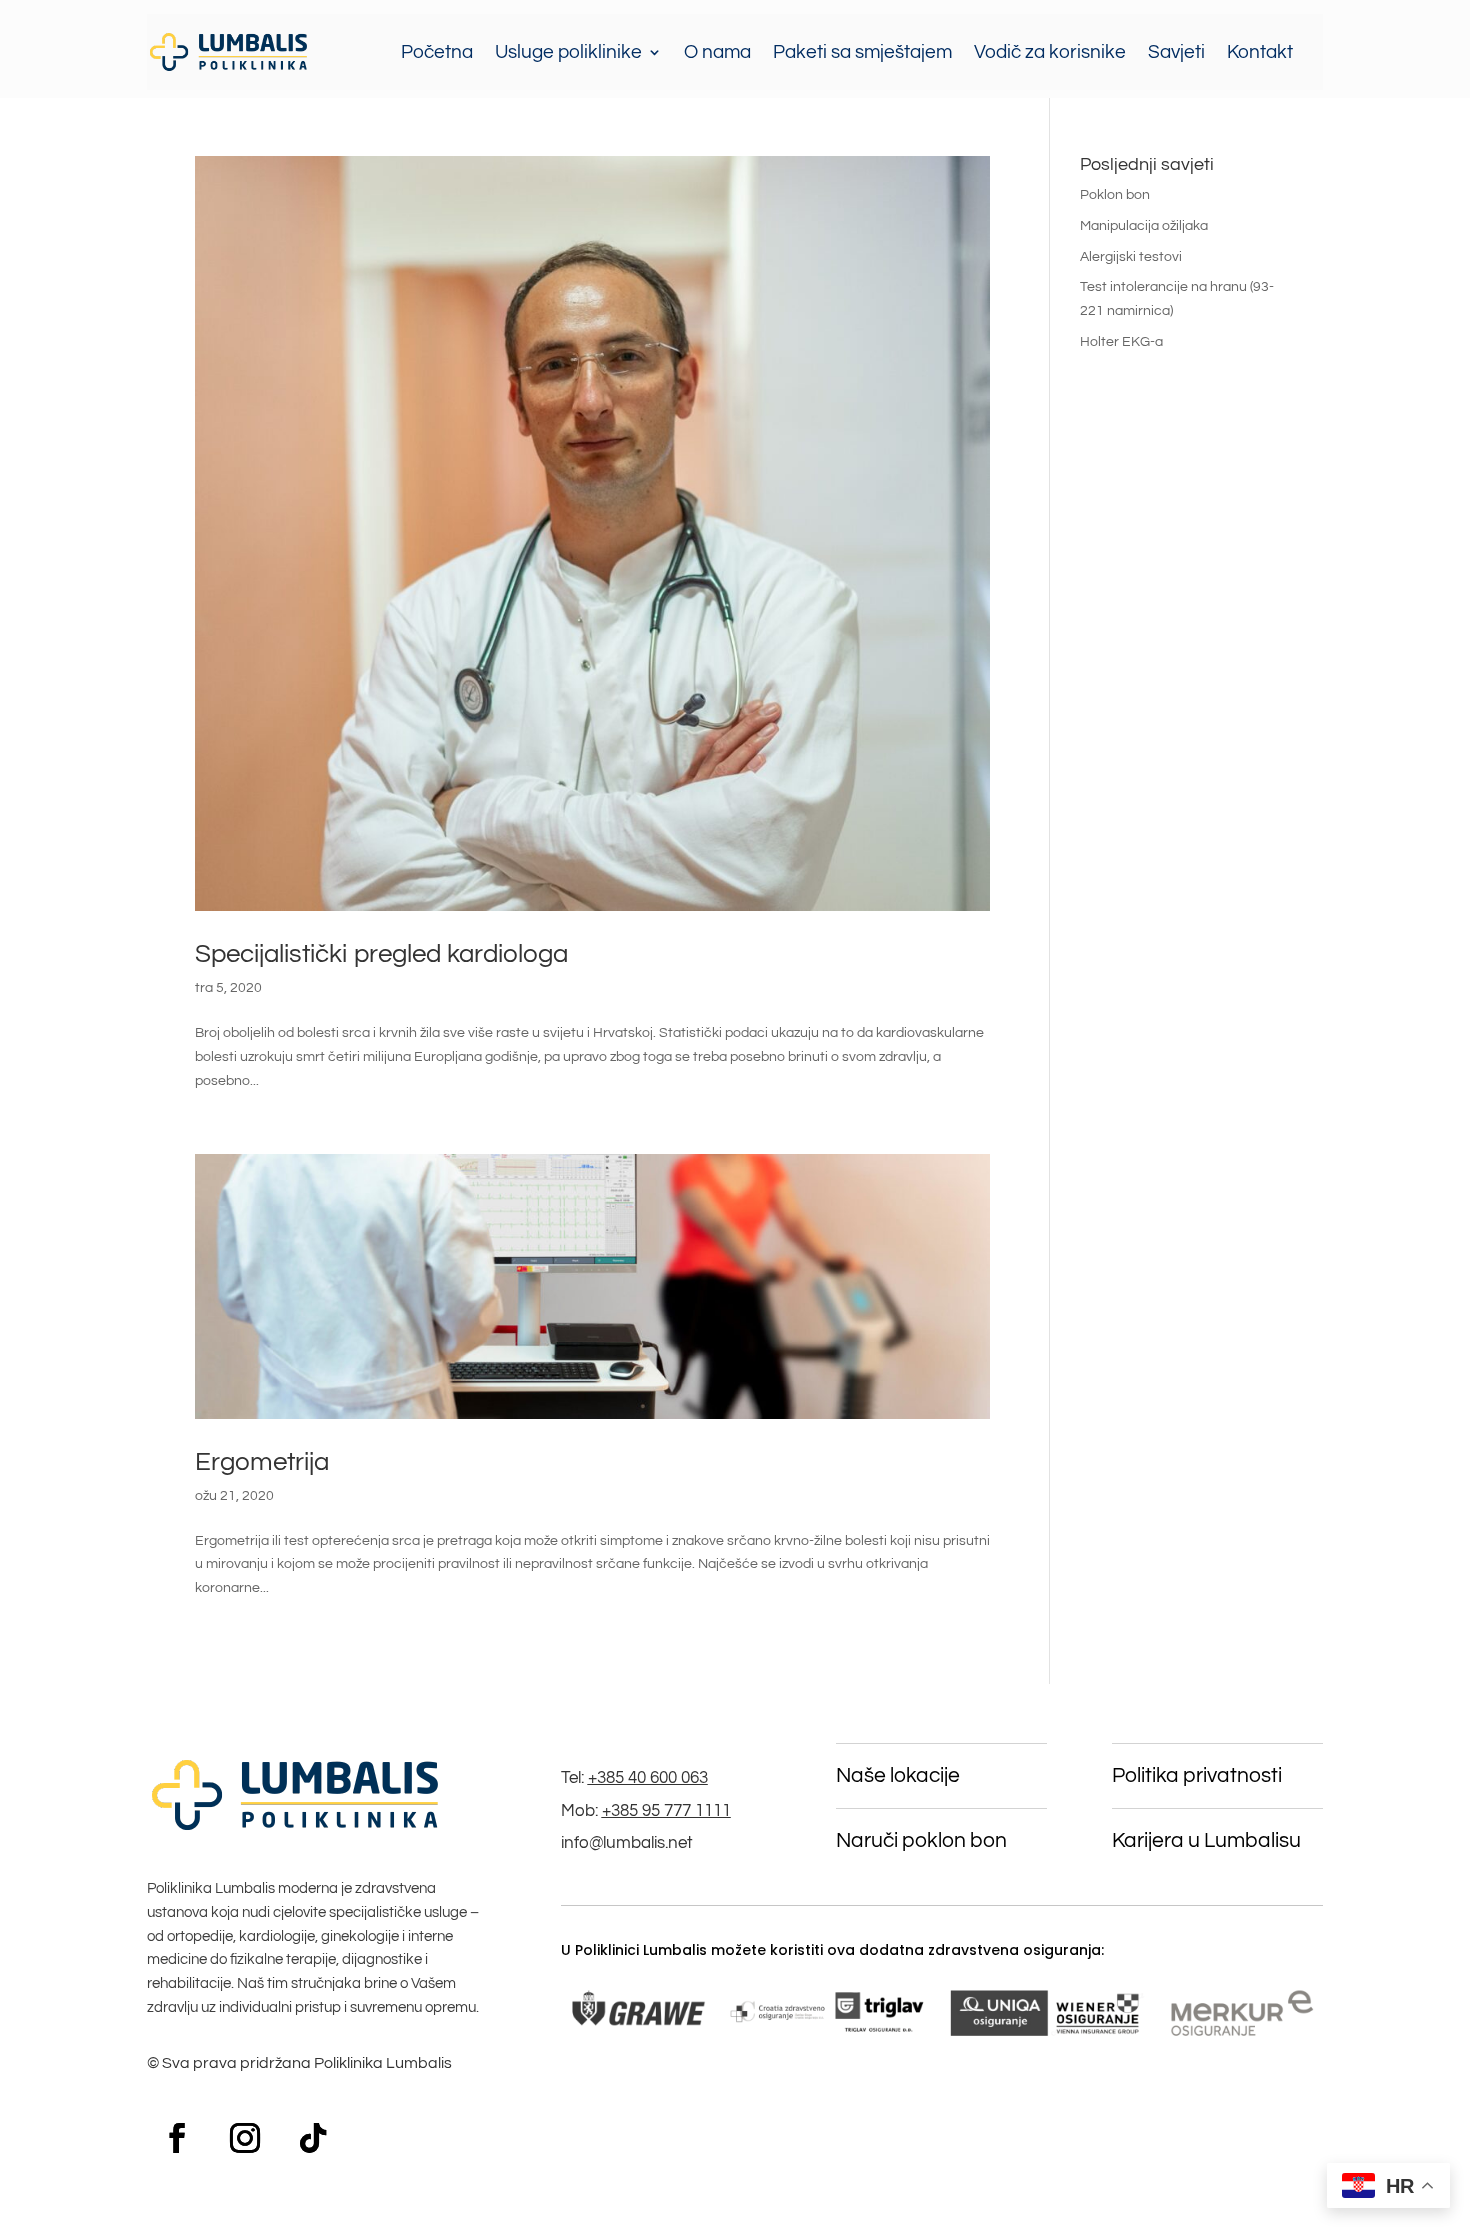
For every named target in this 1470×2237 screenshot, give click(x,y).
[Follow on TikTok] (313, 2138)
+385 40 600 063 (648, 1778)
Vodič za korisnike (1050, 52)
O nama (717, 52)
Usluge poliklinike (568, 52)
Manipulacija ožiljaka (1144, 226)
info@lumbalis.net (627, 1843)
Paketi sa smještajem (862, 52)
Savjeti (1176, 52)
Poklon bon (1115, 195)
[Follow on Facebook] (177, 2138)
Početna (437, 52)
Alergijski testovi (1131, 257)
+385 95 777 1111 (666, 1811)
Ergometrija (262, 1462)
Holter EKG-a (1121, 342)
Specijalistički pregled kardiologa (381, 954)
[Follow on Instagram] (245, 2138)
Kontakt (1260, 52)
